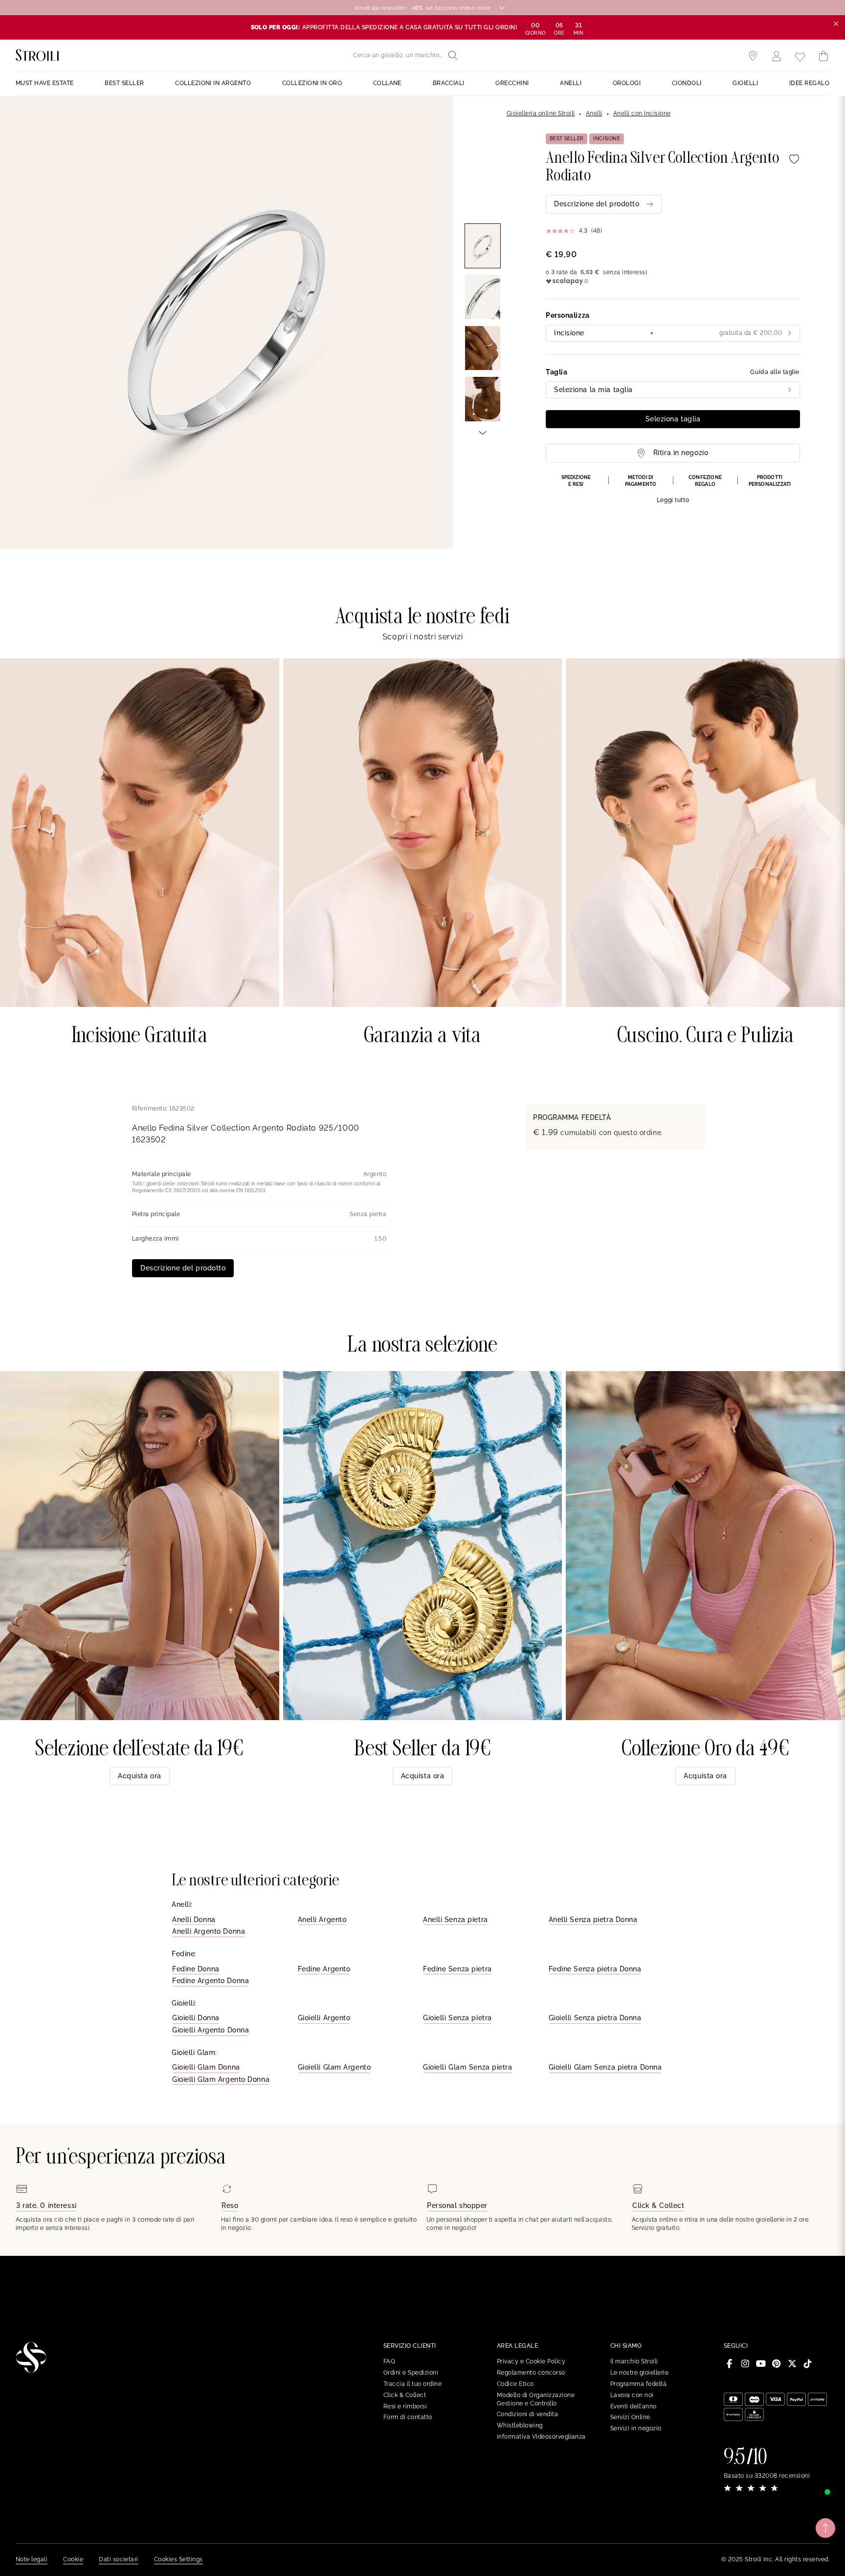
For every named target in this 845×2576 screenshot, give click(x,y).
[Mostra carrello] (823, 56)
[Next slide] (483, 432)
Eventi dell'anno (634, 2406)
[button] (673, 489)
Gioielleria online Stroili (541, 113)
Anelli (594, 113)
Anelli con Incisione (642, 113)
